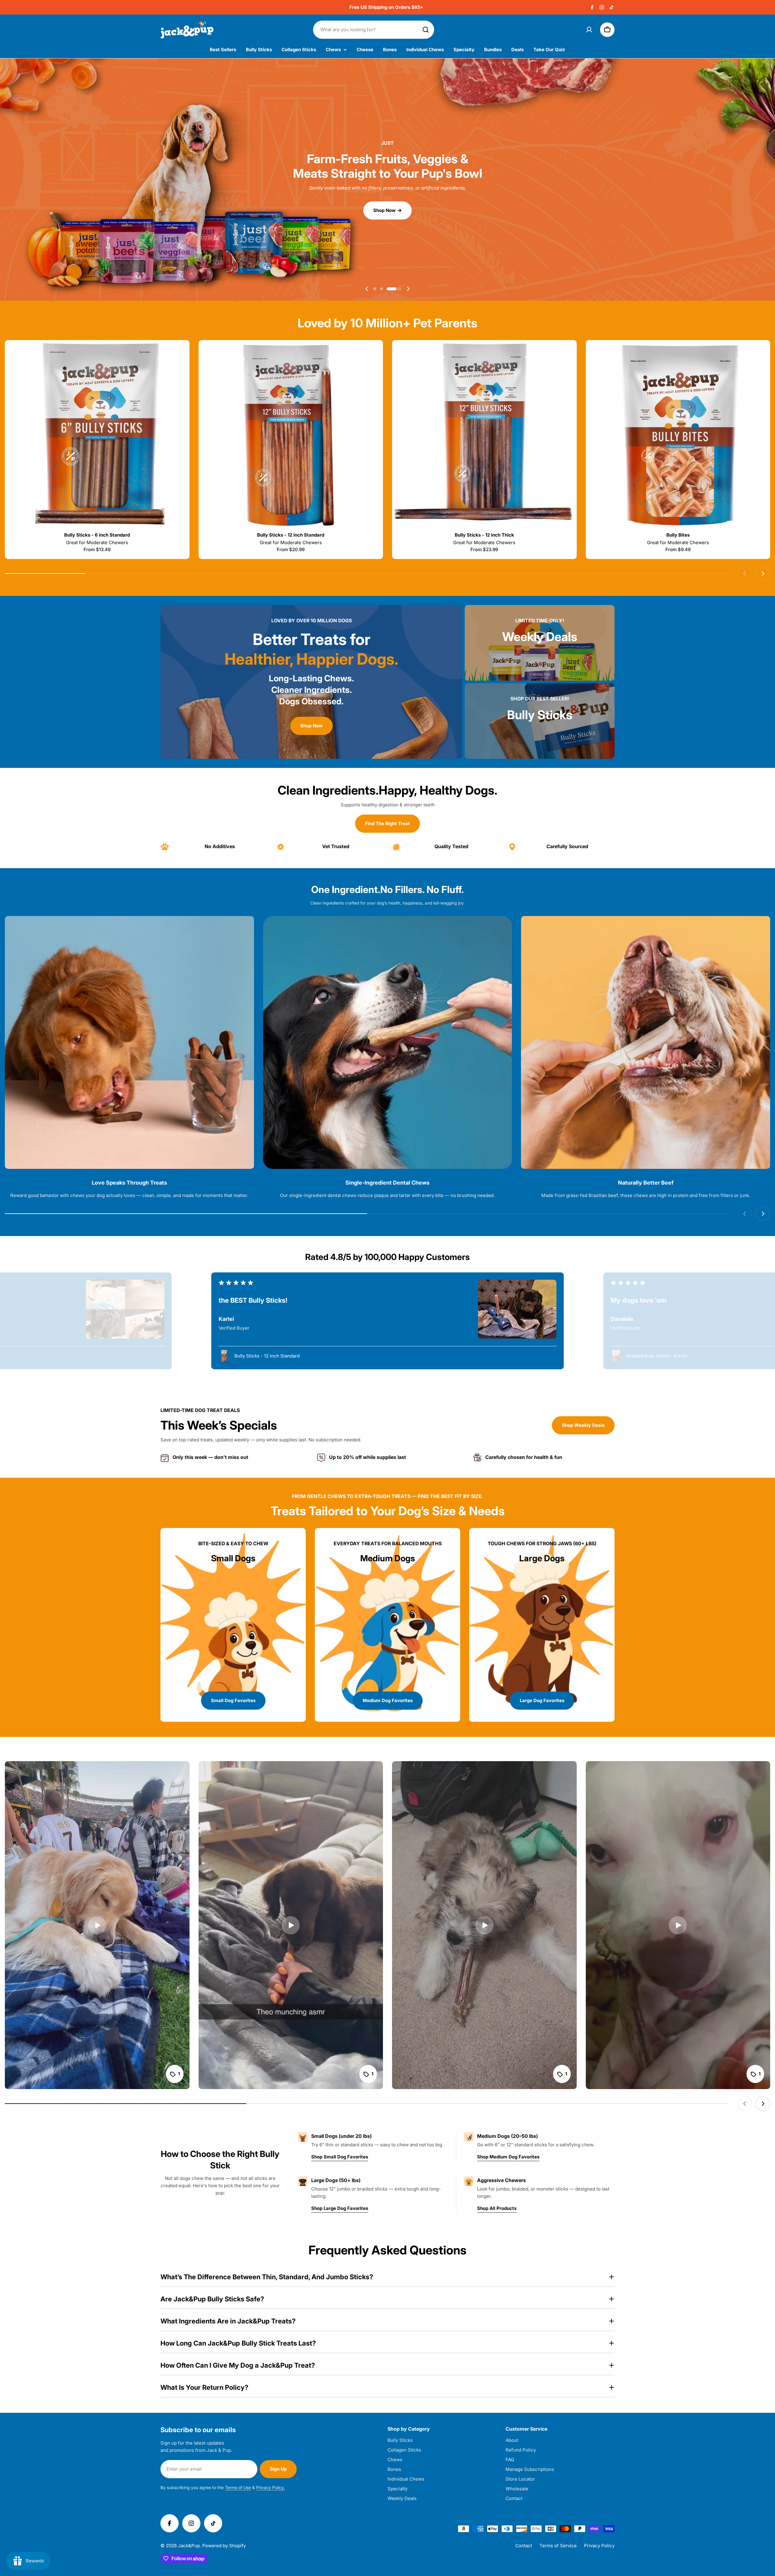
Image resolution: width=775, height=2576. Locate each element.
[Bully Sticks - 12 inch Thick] (484, 435)
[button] (381, 289)
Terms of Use (238, 2487)
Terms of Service (558, 2546)
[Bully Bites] (678, 435)
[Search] (426, 30)
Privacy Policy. (270, 2487)
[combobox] (374, 30)
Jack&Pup (189, 2546)
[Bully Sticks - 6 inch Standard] (97, 435)
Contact (524, 2546)
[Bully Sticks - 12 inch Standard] (291, 435)
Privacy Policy (599, 2546)
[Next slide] (408, 289)
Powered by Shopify (224, 2546)
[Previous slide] (367, 289)
